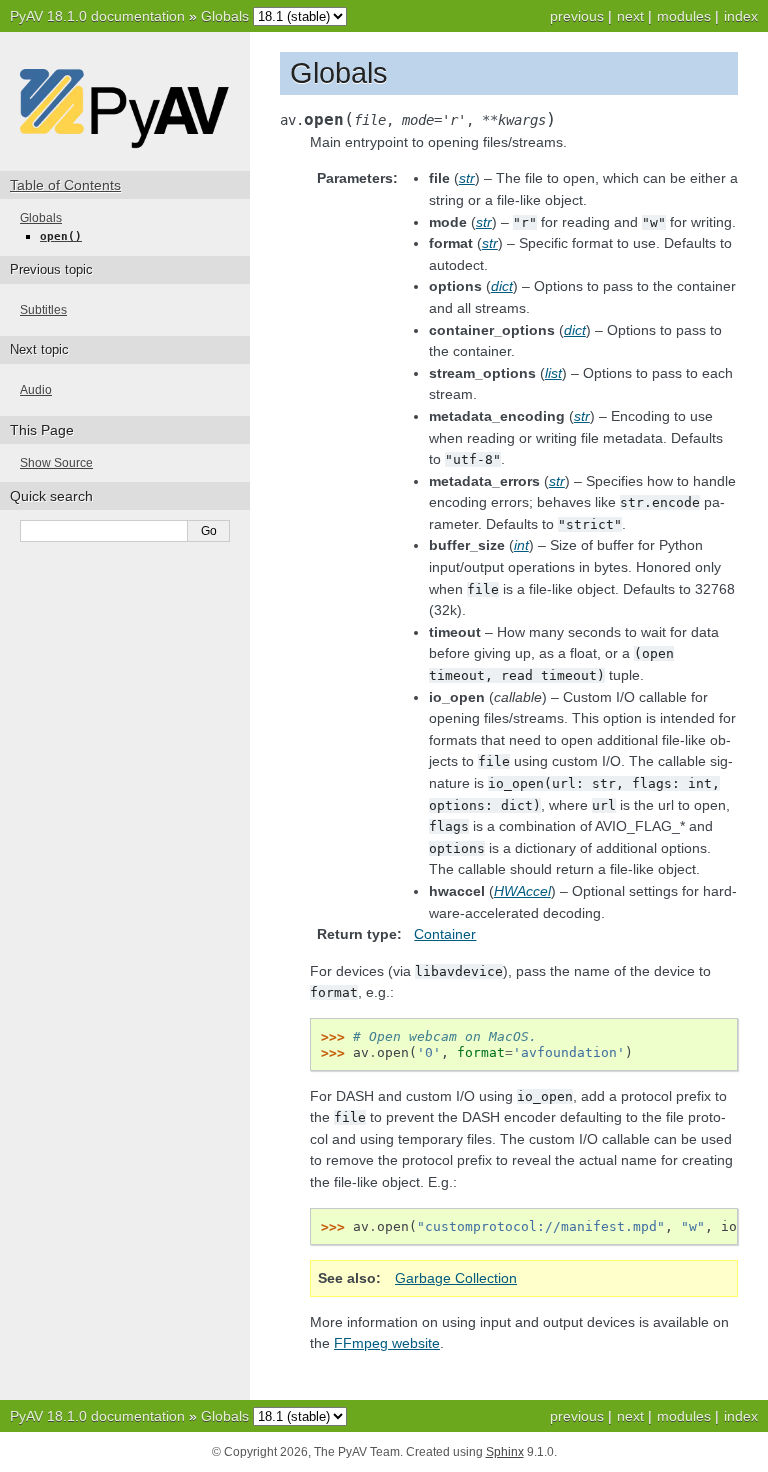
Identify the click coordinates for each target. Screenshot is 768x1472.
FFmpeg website (387, 1343)
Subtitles (43, 310)
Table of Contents (65, 185)
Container (445, 934)
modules (684, 16)
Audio (36, 390)
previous (577, 16)
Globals (225, 16)
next (630, 16)
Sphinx (505, 1452)
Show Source (56, 463)
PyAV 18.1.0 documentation (97, 16)
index (741, 16)
